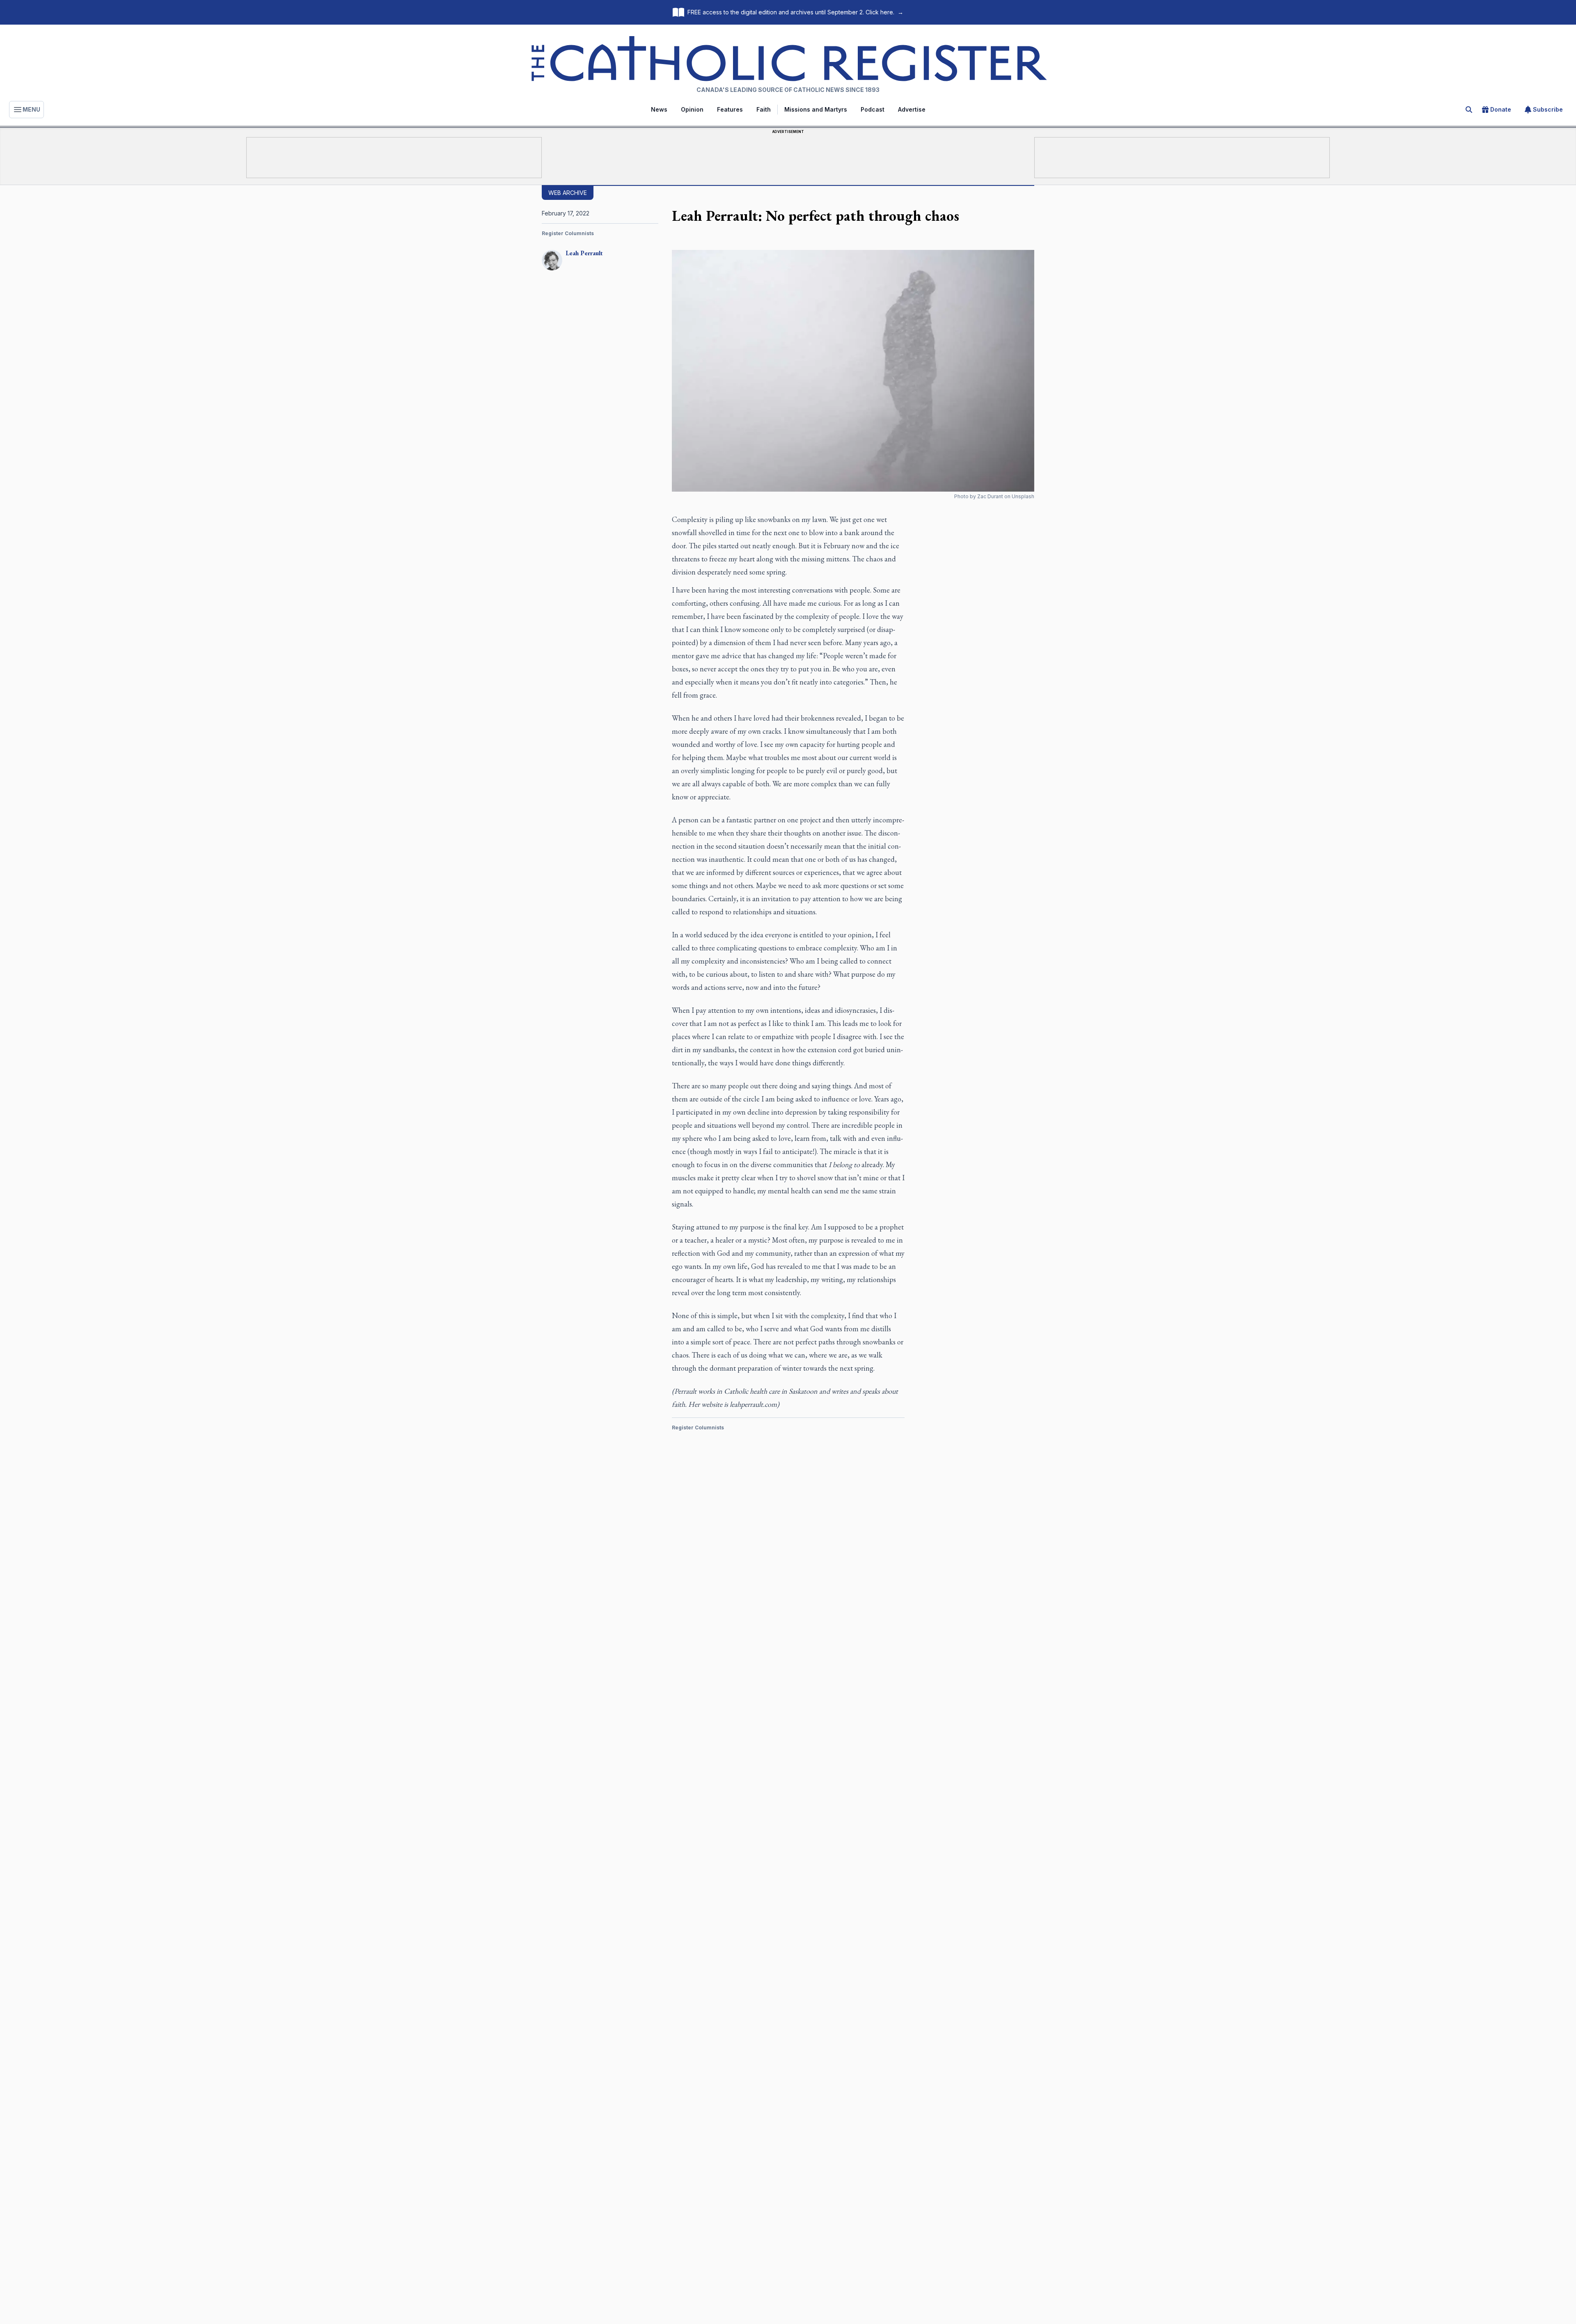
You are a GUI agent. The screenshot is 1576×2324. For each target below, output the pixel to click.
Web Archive (568, 193)
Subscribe (1548, 109)
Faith (764, 109)
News (659, 109)
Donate (1501, 109)
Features (730, 109)
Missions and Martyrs (816, 109)
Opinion (692, 109)
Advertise (912, 109)
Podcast (873, 109)
